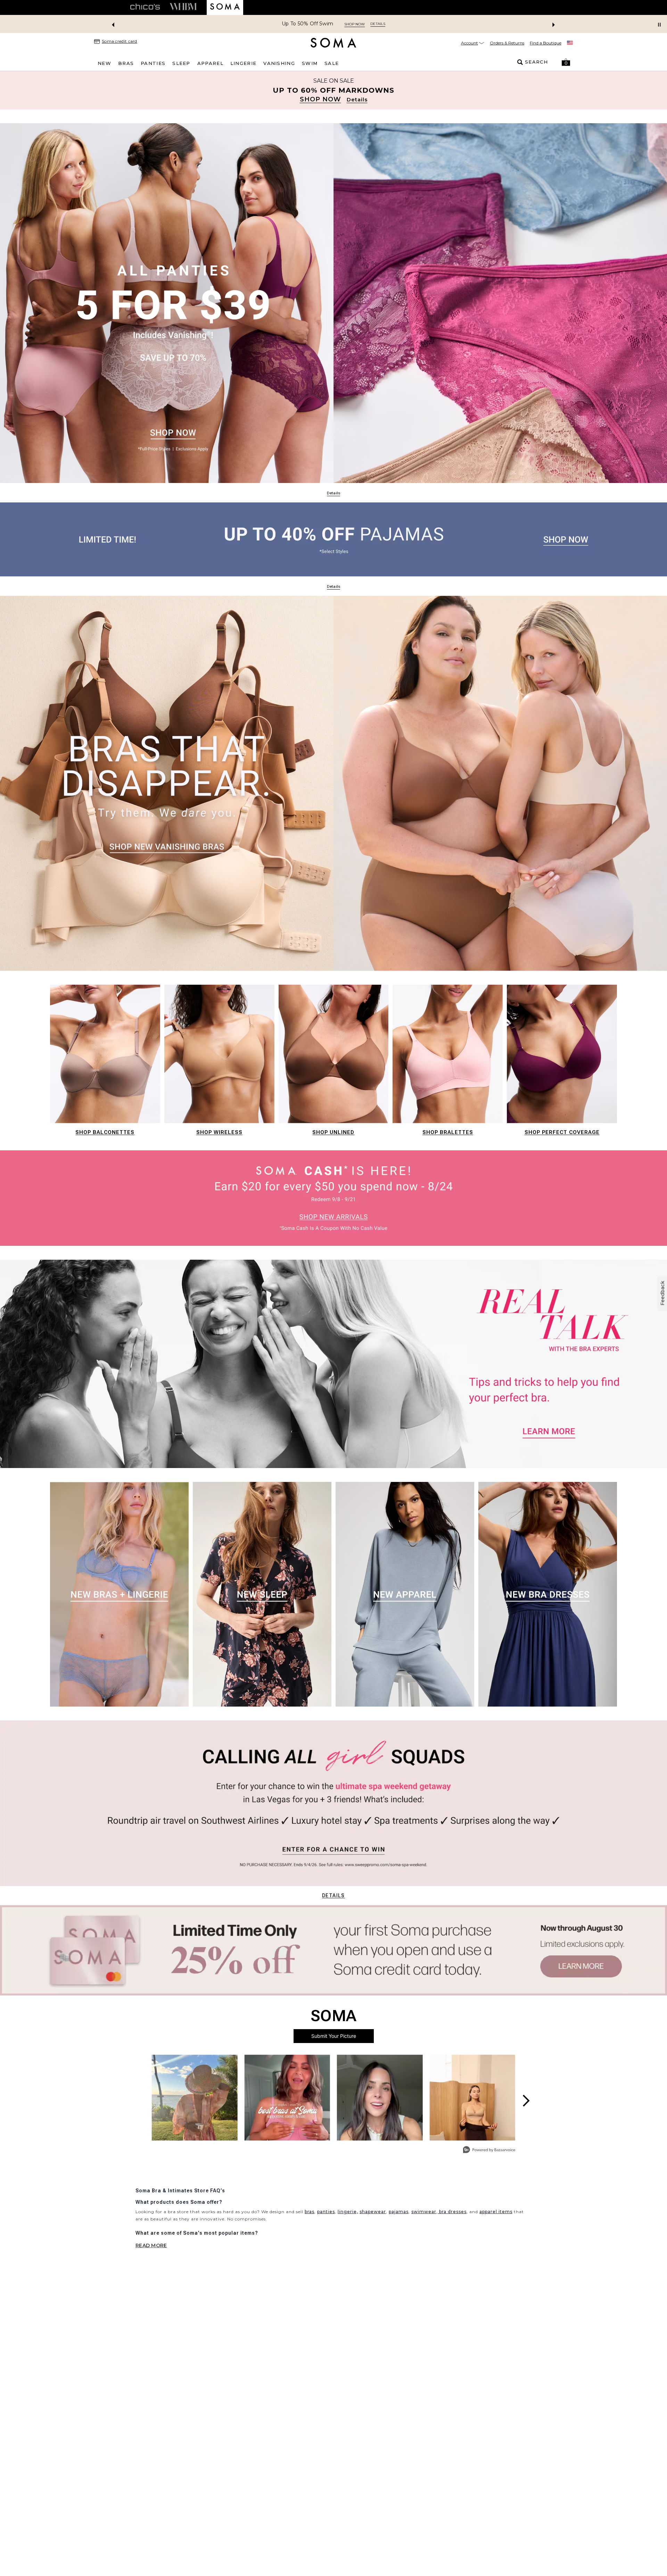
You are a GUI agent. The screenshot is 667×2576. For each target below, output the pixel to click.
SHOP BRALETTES (448, 1132)
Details (333, 1895)
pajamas (399, 2212)
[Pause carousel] (659, 25)
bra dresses (452, 2212)
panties (326, 2212)
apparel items (496, 2212)
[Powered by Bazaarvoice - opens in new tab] (489, 2150)
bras (310, 2212)
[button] (566, 62)
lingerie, (348, 2212)
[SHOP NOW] (333, 90)
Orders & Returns (507, 43)
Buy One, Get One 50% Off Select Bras (307, 24)
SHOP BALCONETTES (105, 1132)
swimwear (424, 2212)
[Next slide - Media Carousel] (526, 2101)
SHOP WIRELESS (219, 1132)
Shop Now (378, 24)
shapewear (373, 2212)
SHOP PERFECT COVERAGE (562, 1132)
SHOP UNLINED (333, 1132)
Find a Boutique (546, 43)
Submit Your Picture (334, 2036)
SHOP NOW (320, 99)
